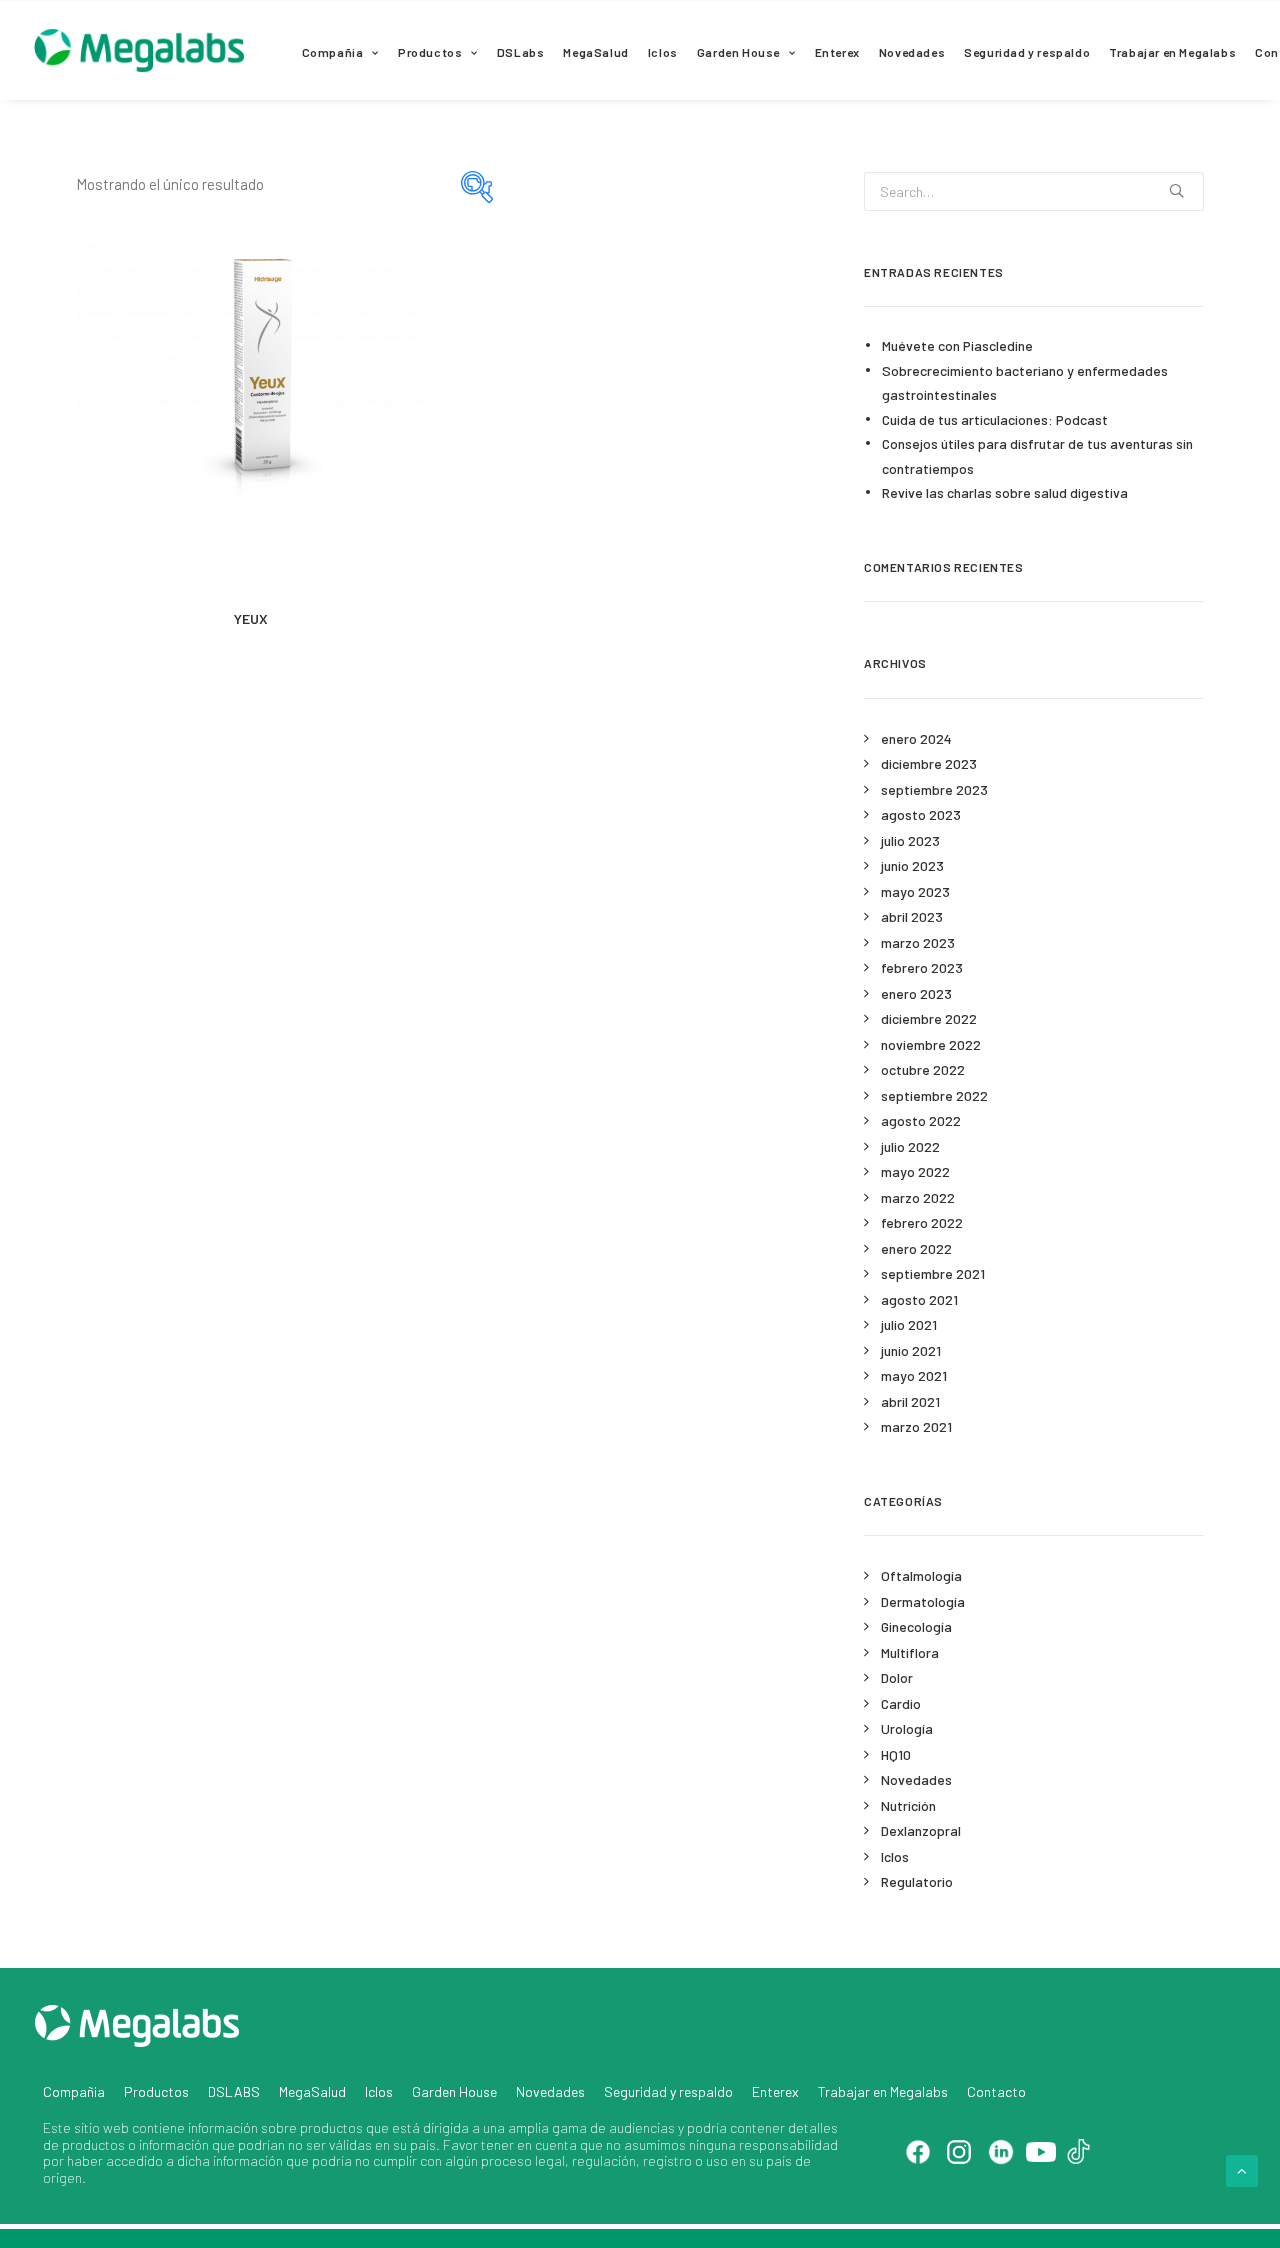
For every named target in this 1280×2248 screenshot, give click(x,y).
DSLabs (521, 52)
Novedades (912, 52)
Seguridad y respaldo (1027, 52)
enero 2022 (916, 1248)
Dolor (897, 1677)
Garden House (738, 52)
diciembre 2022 (929, 1018)
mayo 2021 (914, 1375)
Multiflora (910, 1652)
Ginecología (916, 1626)
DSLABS (234, 2091)
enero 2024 (916, 738)
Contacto (996, 2091)
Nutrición (908, 1805)
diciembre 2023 (929, 763)
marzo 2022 (918, 1197)
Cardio (901, 1703)
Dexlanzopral (921, 1830)
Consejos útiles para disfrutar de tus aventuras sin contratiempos (1037, 456)
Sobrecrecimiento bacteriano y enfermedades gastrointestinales (1025, 383)
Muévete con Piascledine (957, 345)
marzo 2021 (916, 1426)
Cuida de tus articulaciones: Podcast (995, 419)
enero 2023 (916, 993)
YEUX (251, 618)
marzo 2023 (918, 942)
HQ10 (896, 1754)
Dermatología (923, 1601)
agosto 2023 (921, 814)
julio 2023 (910, 840)
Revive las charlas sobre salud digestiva (1005, 492)
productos (331, 2127)
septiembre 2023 (934, 789)
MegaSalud (595, 52)
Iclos (663, 52)
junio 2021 (911, 1350)
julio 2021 (909, 1324)
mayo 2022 (915, 1171)
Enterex (837, 52)
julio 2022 (910, 1146)
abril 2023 (912, 916)
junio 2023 (912, 865)
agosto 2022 (921, 1120)
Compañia (333, 52)
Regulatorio (917, 1881)
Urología (907, 1728)
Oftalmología (921, 1575)
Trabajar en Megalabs (1172, 52)
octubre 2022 (923, 1069)
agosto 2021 (919, 1299)
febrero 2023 (922, 967)
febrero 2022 (922, 1222)
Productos (430, 52)
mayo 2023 (915, 891)
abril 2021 (910, 1401)
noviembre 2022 (931, 1044)
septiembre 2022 (934, 1095)
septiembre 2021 (933, 1273)
